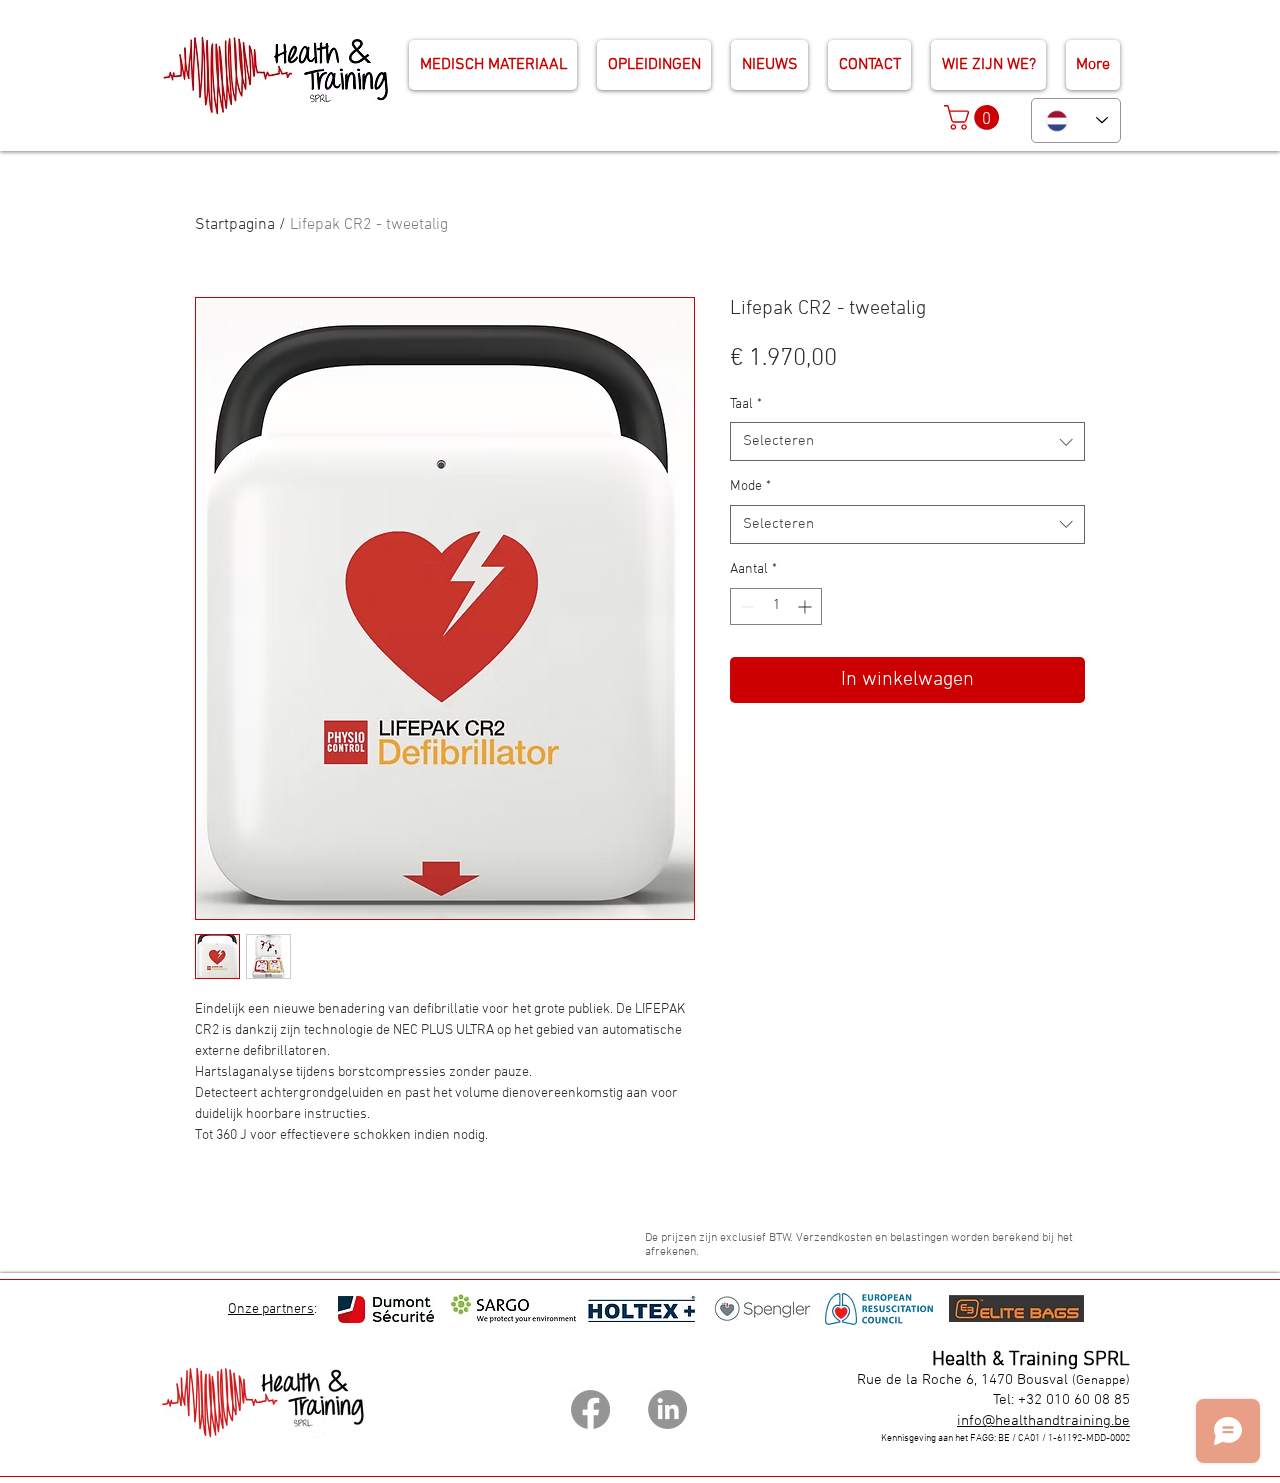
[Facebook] (590, 1409)
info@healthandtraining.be (1043, 1421)
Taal (746, 404)
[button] (974, 117)
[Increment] (806, 606)
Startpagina (235, 225)
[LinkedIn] (667, 1409)
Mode (750, 486)
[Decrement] (745, 606)
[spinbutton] (776, 606)
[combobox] (907, 441)
